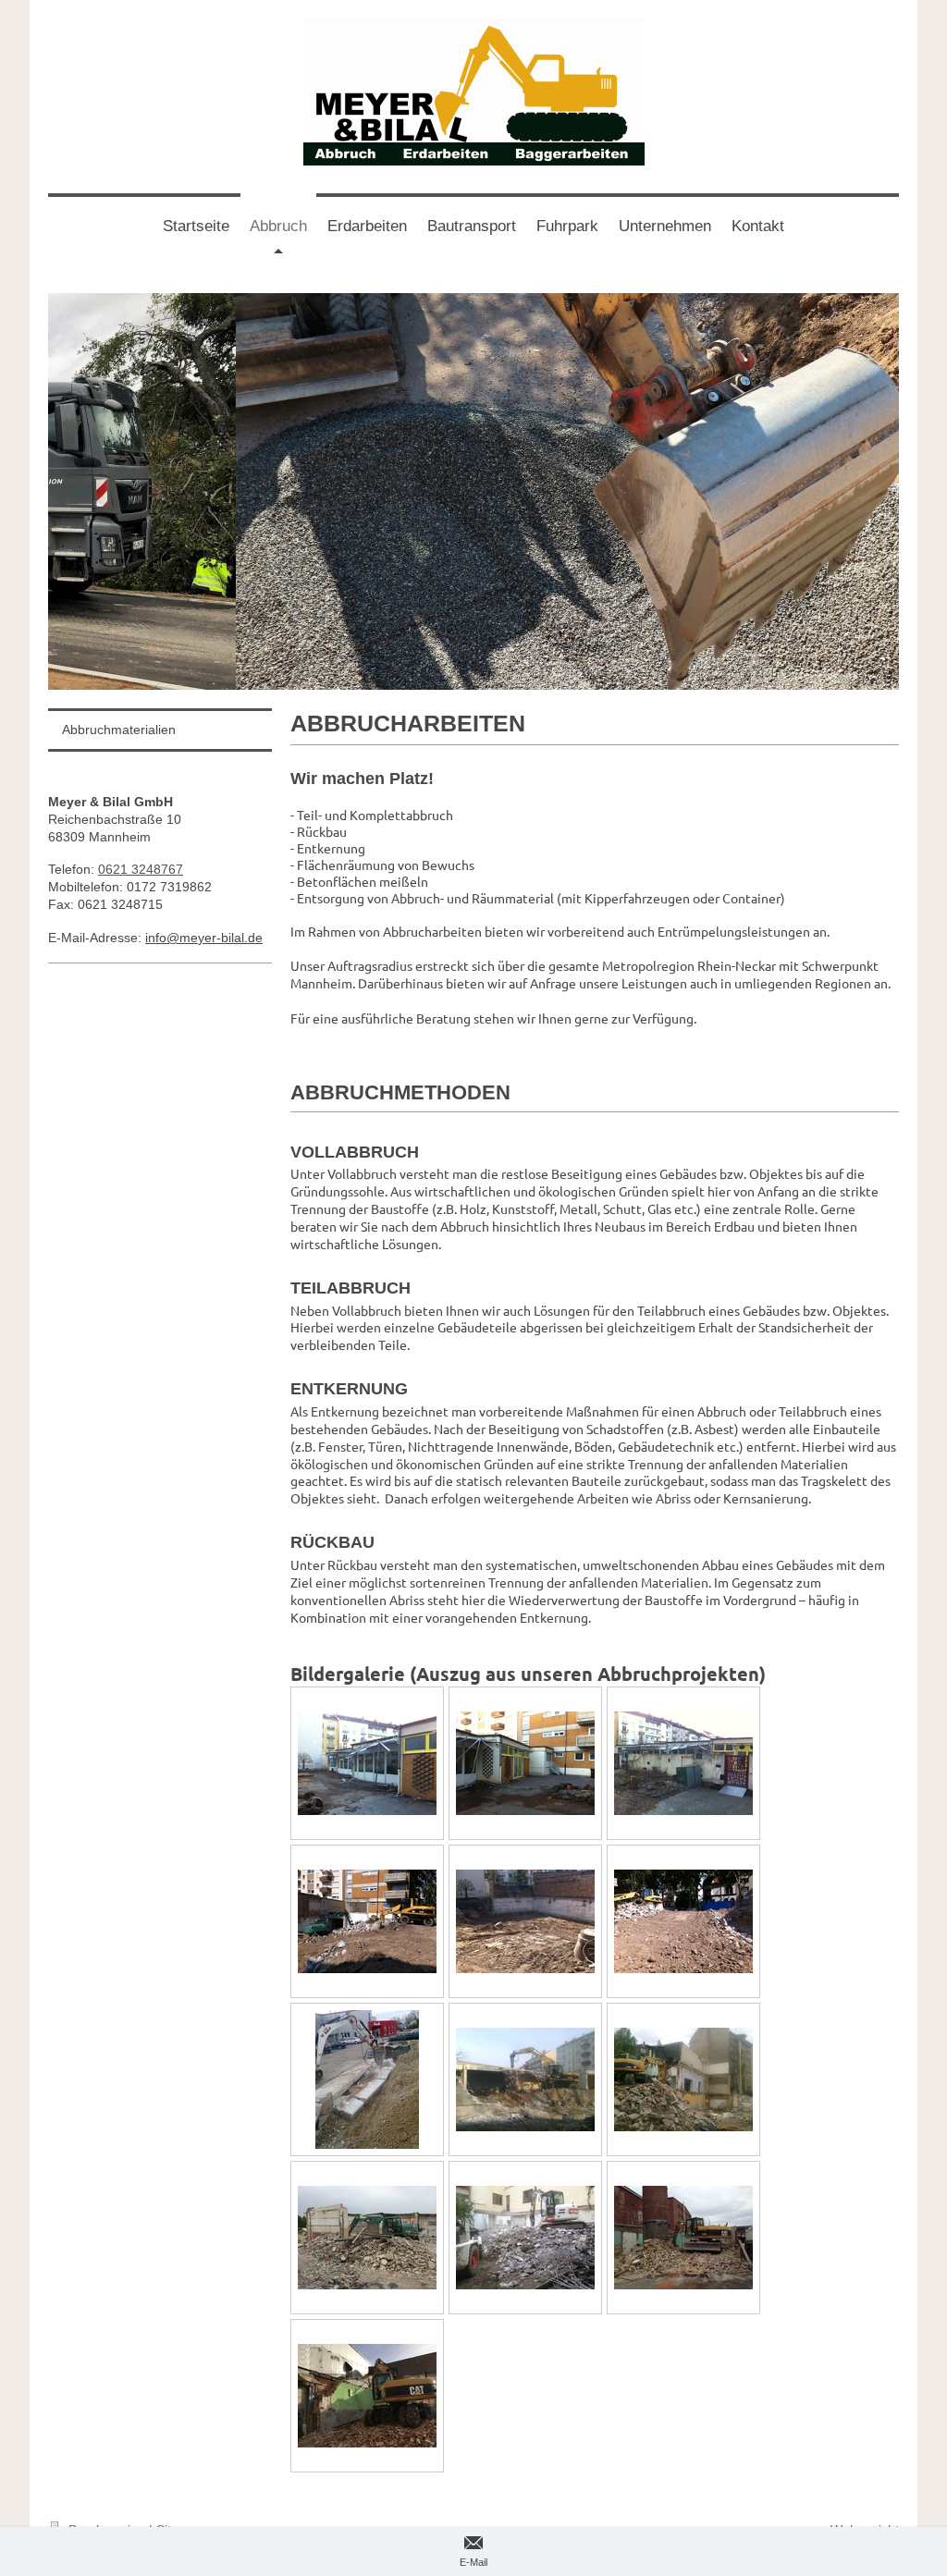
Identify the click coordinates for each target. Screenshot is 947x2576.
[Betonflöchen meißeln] (367, 2079)
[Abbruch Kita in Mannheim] (367, 1763)
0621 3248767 (141, 869)
